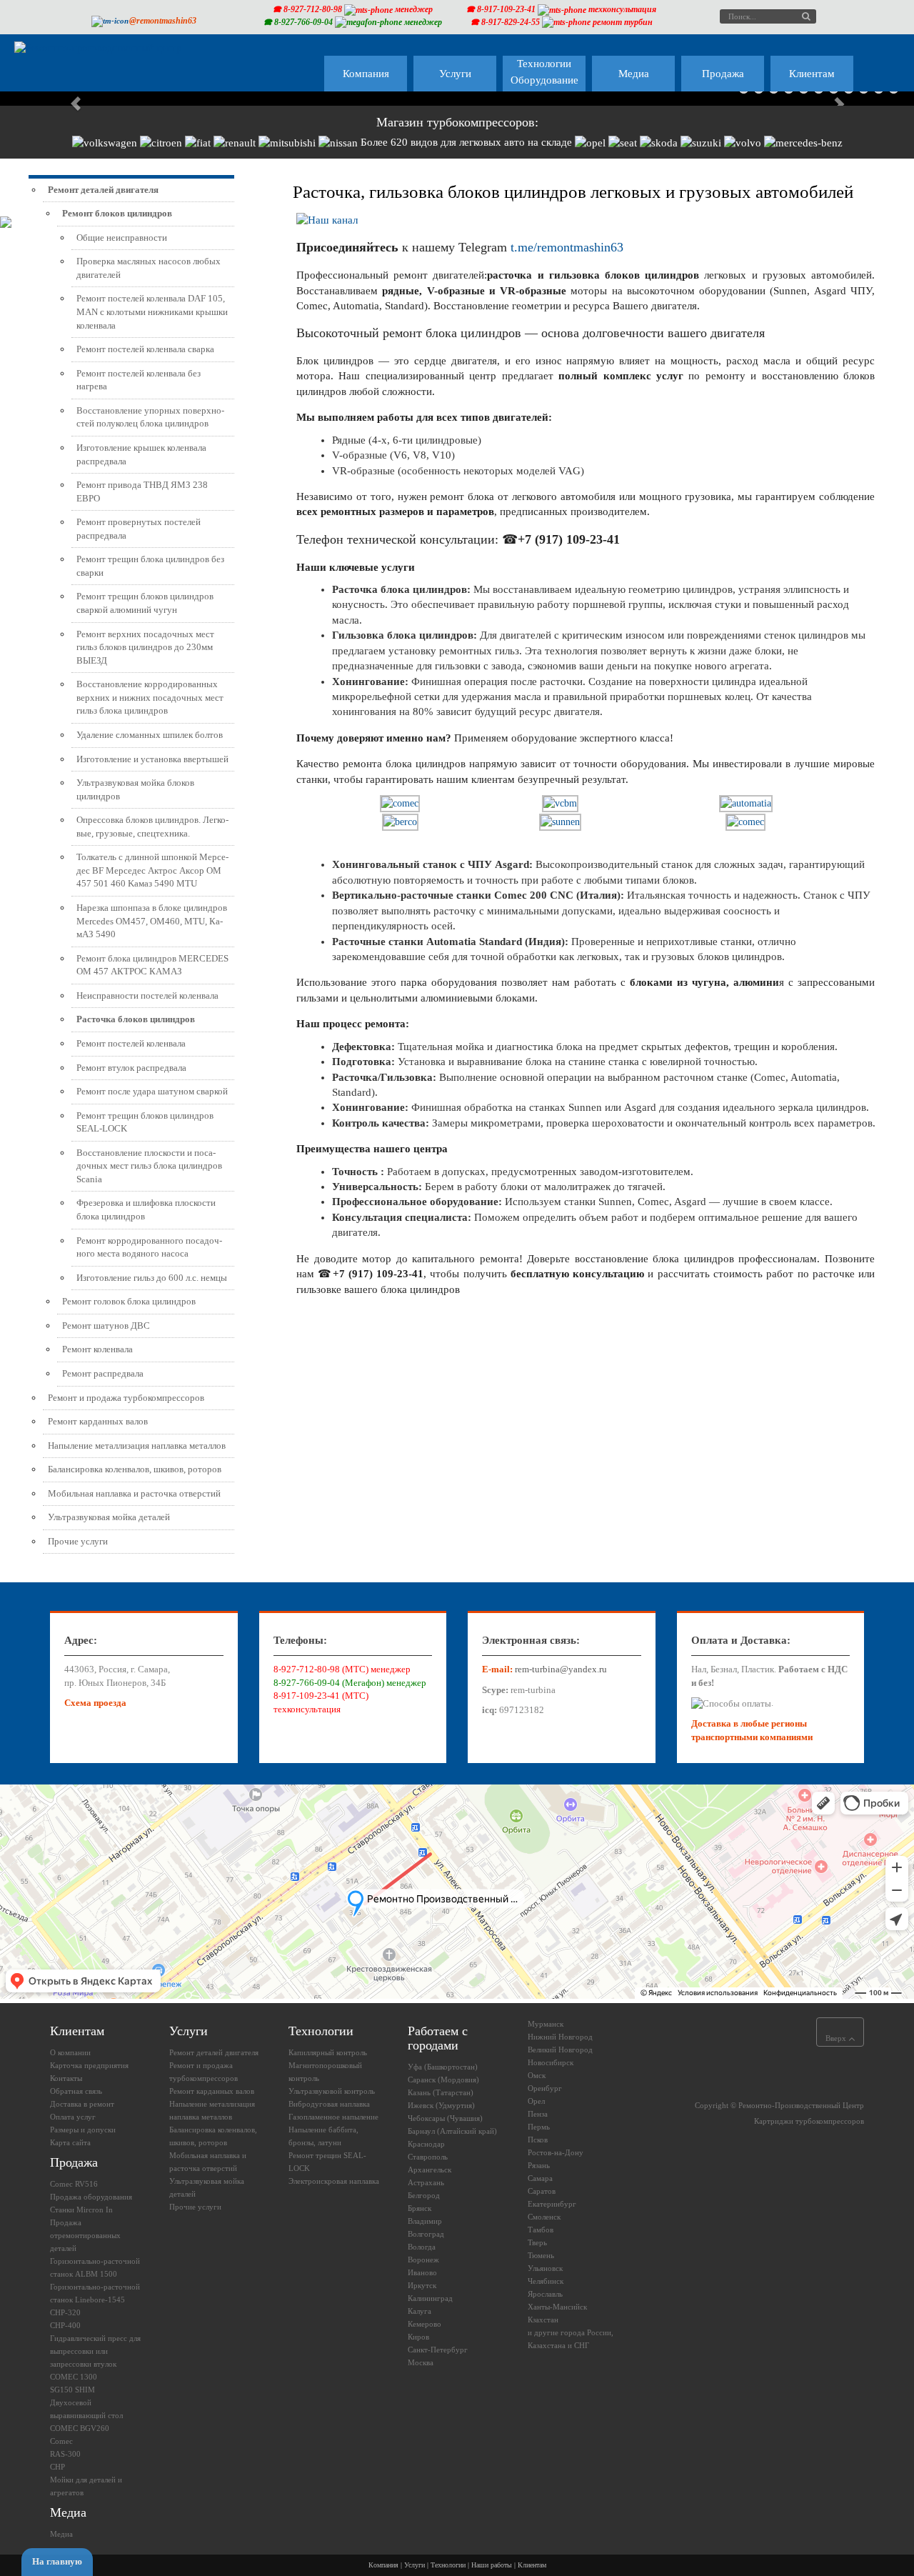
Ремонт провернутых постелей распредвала (139, 529)
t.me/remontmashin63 (567, 247)
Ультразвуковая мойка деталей (109, 1517)
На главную (57, 2561)
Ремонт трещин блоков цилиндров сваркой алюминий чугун (145, 603)
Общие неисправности (122, 238)
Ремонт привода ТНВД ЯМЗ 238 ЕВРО (142, 491)
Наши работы (492, 2565)
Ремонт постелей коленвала (131, 1043)
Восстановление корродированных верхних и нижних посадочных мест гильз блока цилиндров (150, 697)
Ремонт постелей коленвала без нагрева (139, 380)
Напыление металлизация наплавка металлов (137, 1446)
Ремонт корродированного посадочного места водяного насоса (149, 1247)
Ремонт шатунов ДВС (106, 1326)
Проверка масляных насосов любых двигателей (149, 268)
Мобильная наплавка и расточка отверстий (134, 1493)
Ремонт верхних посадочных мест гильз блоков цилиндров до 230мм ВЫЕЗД (145, 647)
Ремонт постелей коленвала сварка (145, 349)
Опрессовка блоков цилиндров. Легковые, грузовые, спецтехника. (152, 827)
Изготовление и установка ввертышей (152, 759)
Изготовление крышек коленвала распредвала (141, 454)
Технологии (448, 2565)
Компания (383, 2565)
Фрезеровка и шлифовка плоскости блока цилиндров (146, 1209)
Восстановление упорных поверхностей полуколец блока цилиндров (150, 417)
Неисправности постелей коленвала (147, 995)
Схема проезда (95, 1703)
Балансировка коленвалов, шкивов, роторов (135, 1469)
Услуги (415, 2565)
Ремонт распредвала (103, 1373)
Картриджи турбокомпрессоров (809, 2121)
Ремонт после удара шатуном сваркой (152, 1091)
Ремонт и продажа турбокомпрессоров (126, 1398)
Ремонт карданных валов (98, 1421)
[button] (69, 97)
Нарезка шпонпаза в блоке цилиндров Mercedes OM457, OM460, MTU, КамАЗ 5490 (152, 921)
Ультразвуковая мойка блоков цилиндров (135, 789)
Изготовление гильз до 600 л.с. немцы (152, 1278)
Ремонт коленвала (97, 1349)
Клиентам (532, 2565)
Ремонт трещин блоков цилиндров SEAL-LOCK (145, 1122)
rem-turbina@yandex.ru (561, 1669)
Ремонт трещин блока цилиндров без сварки (150, 566)
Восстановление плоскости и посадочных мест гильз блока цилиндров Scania (149, 1166)
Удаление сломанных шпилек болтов (150, 735)
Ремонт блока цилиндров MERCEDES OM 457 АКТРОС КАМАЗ (152, 965)
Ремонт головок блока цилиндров (129, 1301)
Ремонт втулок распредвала (131, 1068)
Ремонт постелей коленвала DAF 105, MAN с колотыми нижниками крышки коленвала (152, 311)
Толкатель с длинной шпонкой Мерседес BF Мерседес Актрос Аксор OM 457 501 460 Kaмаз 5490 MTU (152, 870)
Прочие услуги (78, 1541)
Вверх (837, 2038)
